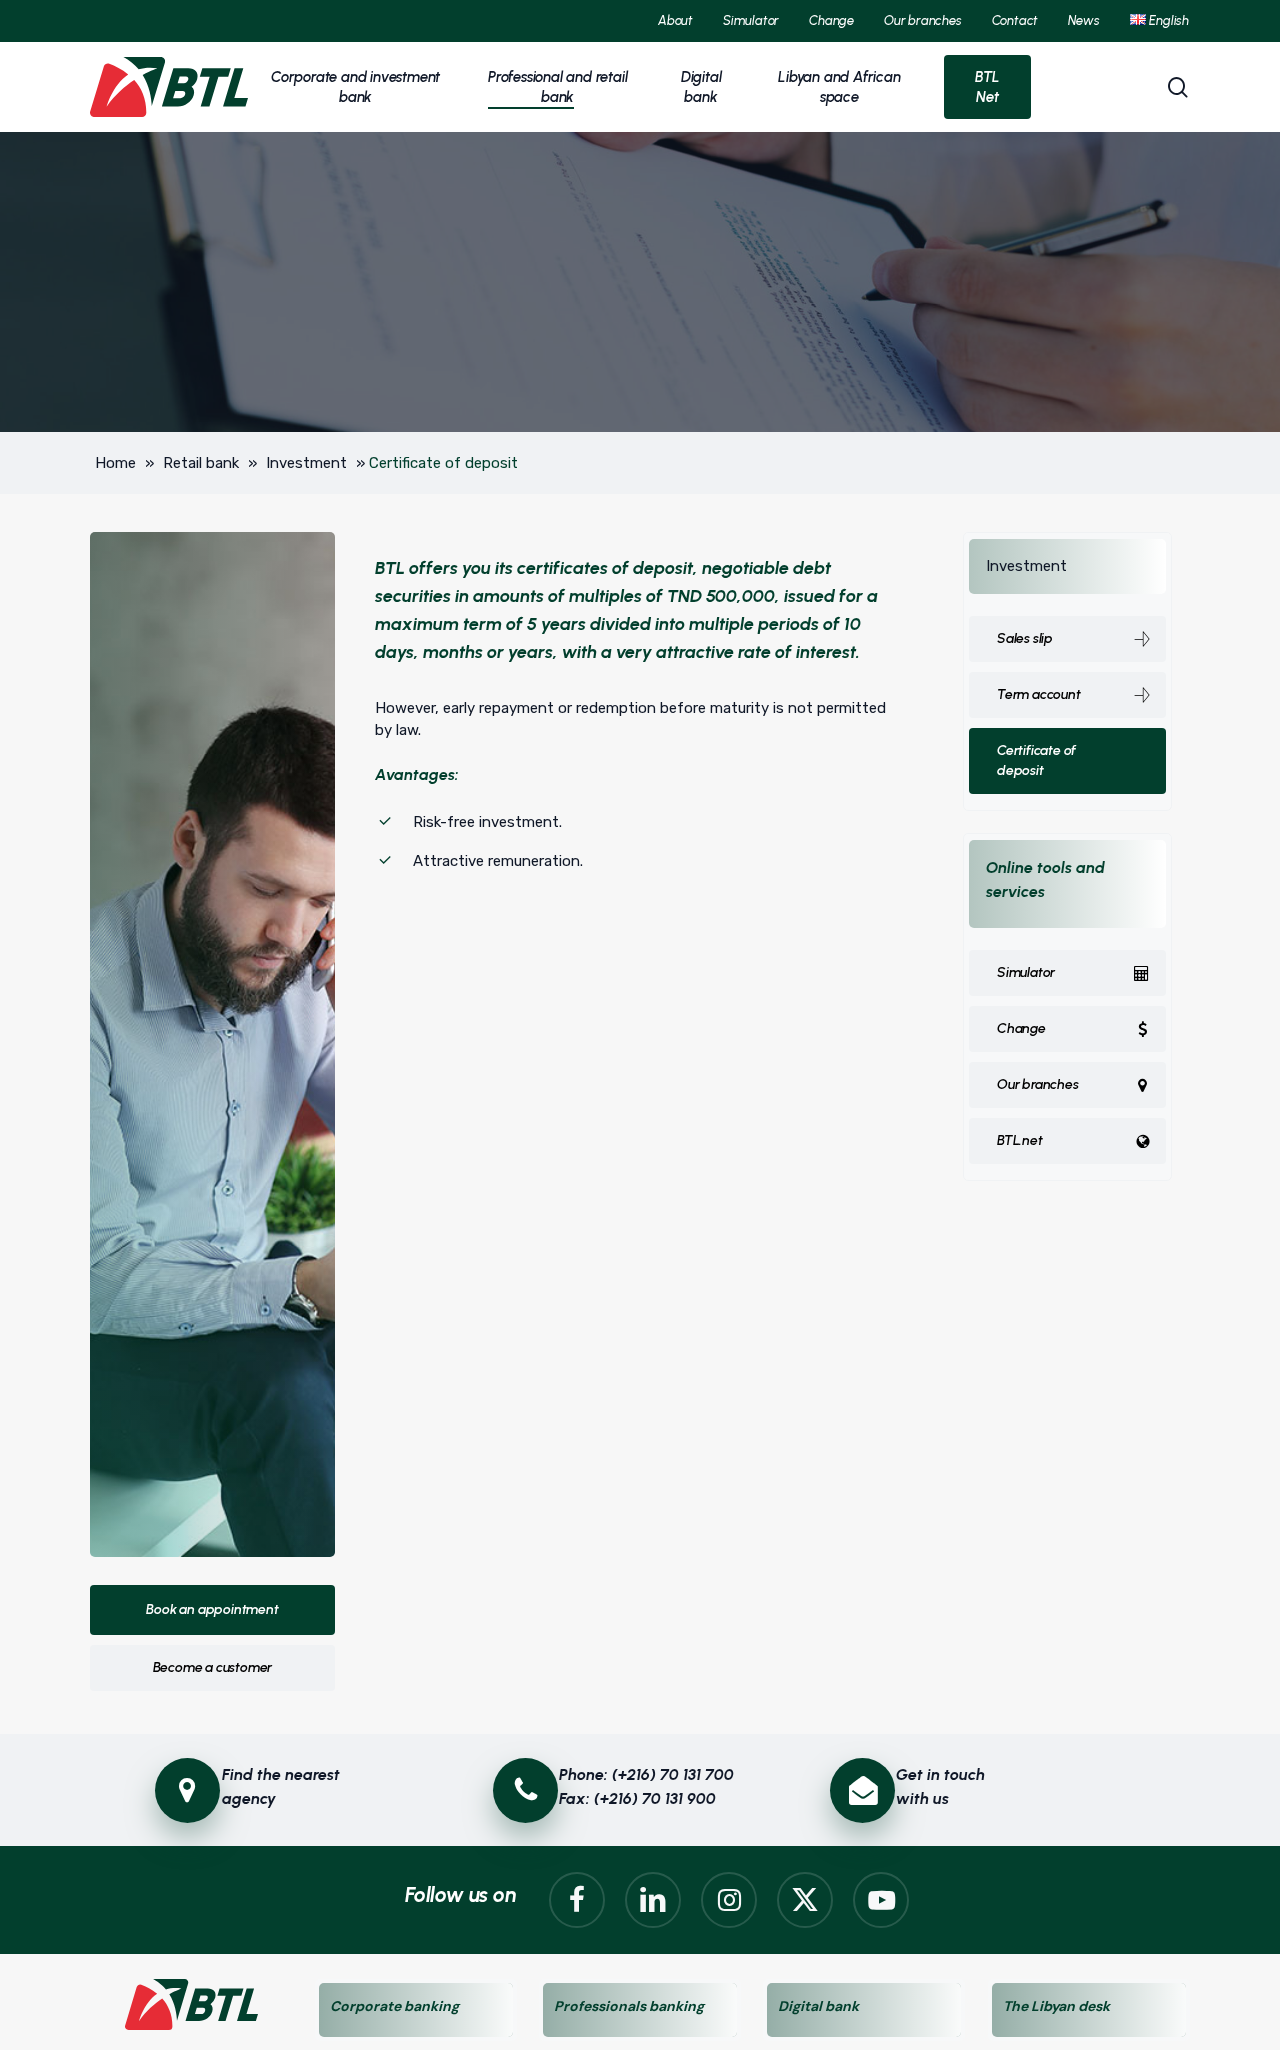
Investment (306, 463)
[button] (212, 1610)
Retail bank (201, 463)
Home (115, 463)
